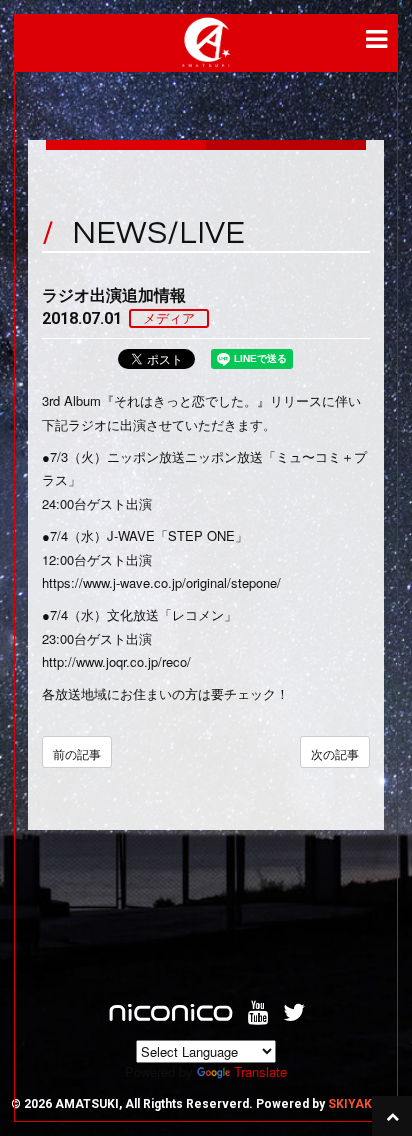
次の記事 (335, 753)
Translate (260, 1071)
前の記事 (77, 753)
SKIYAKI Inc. (364, 1104)
